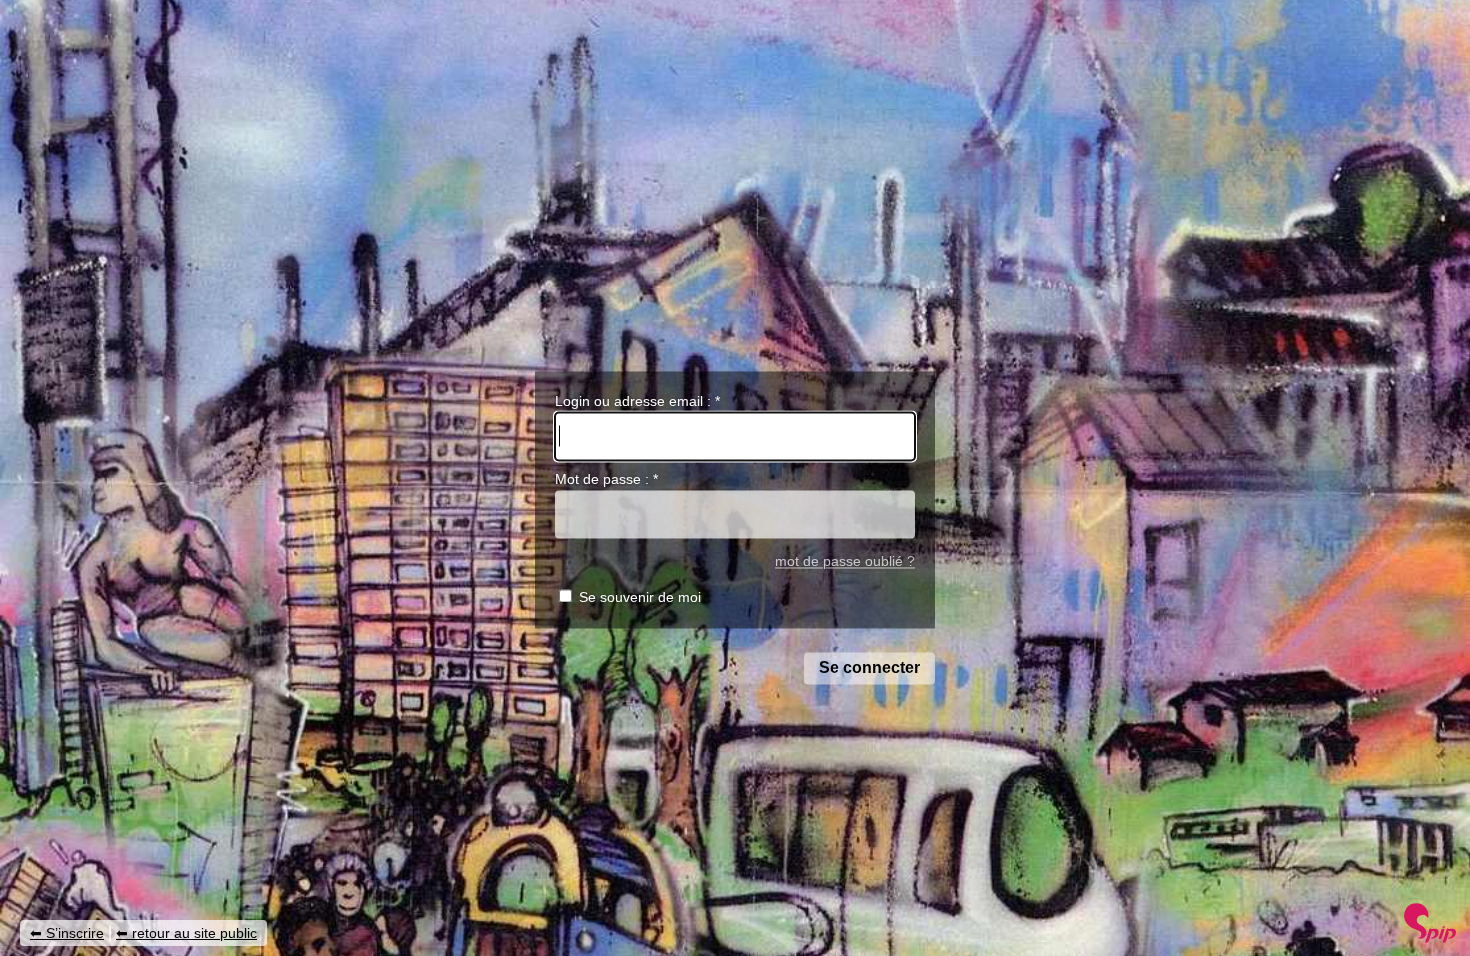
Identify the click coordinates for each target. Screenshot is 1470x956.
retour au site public (194, 933)
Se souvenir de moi (640, 598)
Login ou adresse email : (637, 401)
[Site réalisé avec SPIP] (1430, 937)
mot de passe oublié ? (845, 561)
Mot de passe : (606, 480)
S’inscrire (75, 933)
